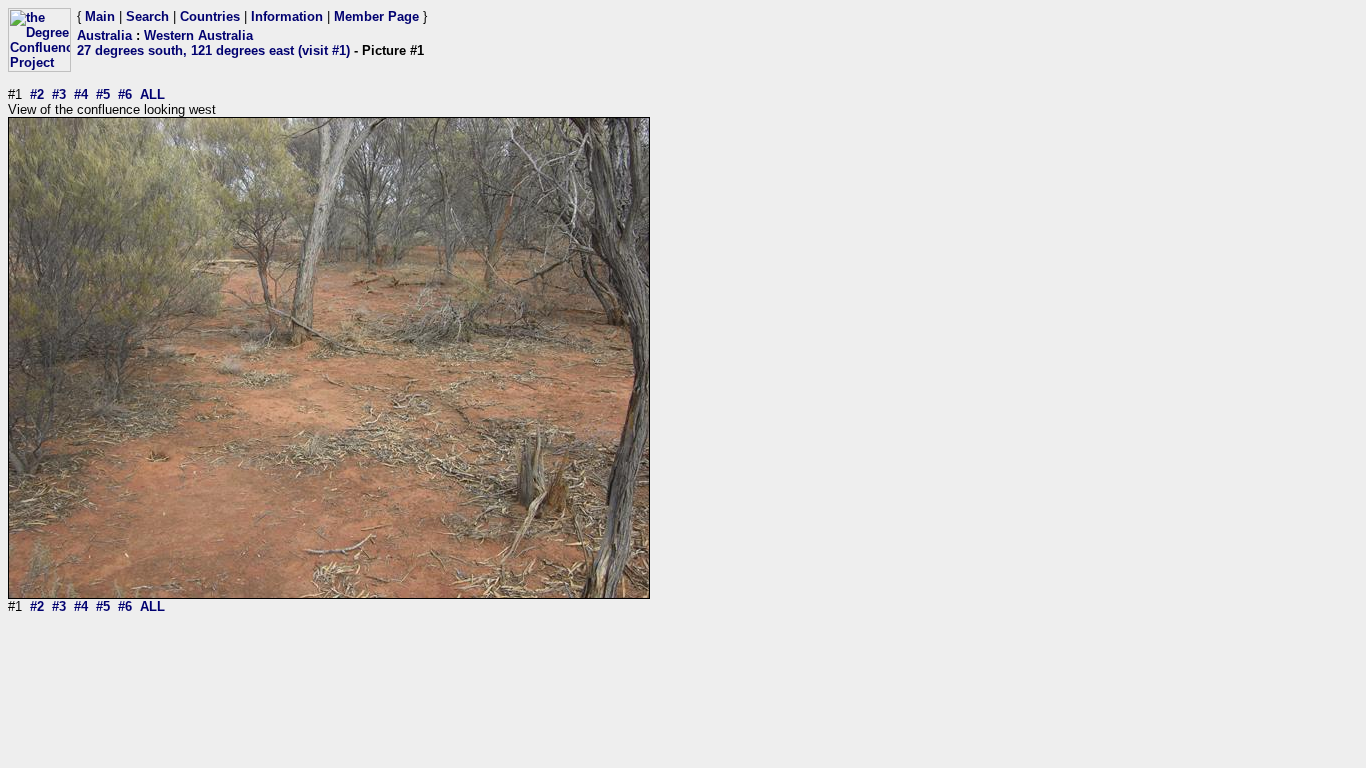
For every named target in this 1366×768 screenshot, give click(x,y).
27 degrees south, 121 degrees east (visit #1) (213, 50)
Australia (104, 35)
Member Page (376, 16)
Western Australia (198, 35)
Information (287, 16)
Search (147, 16)
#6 (125, 94)
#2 (37, 94)
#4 (81, 94)
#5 (103, 94)
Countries (210, 16)
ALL (152, 94)
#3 (59, 94)
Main (100, 16)
